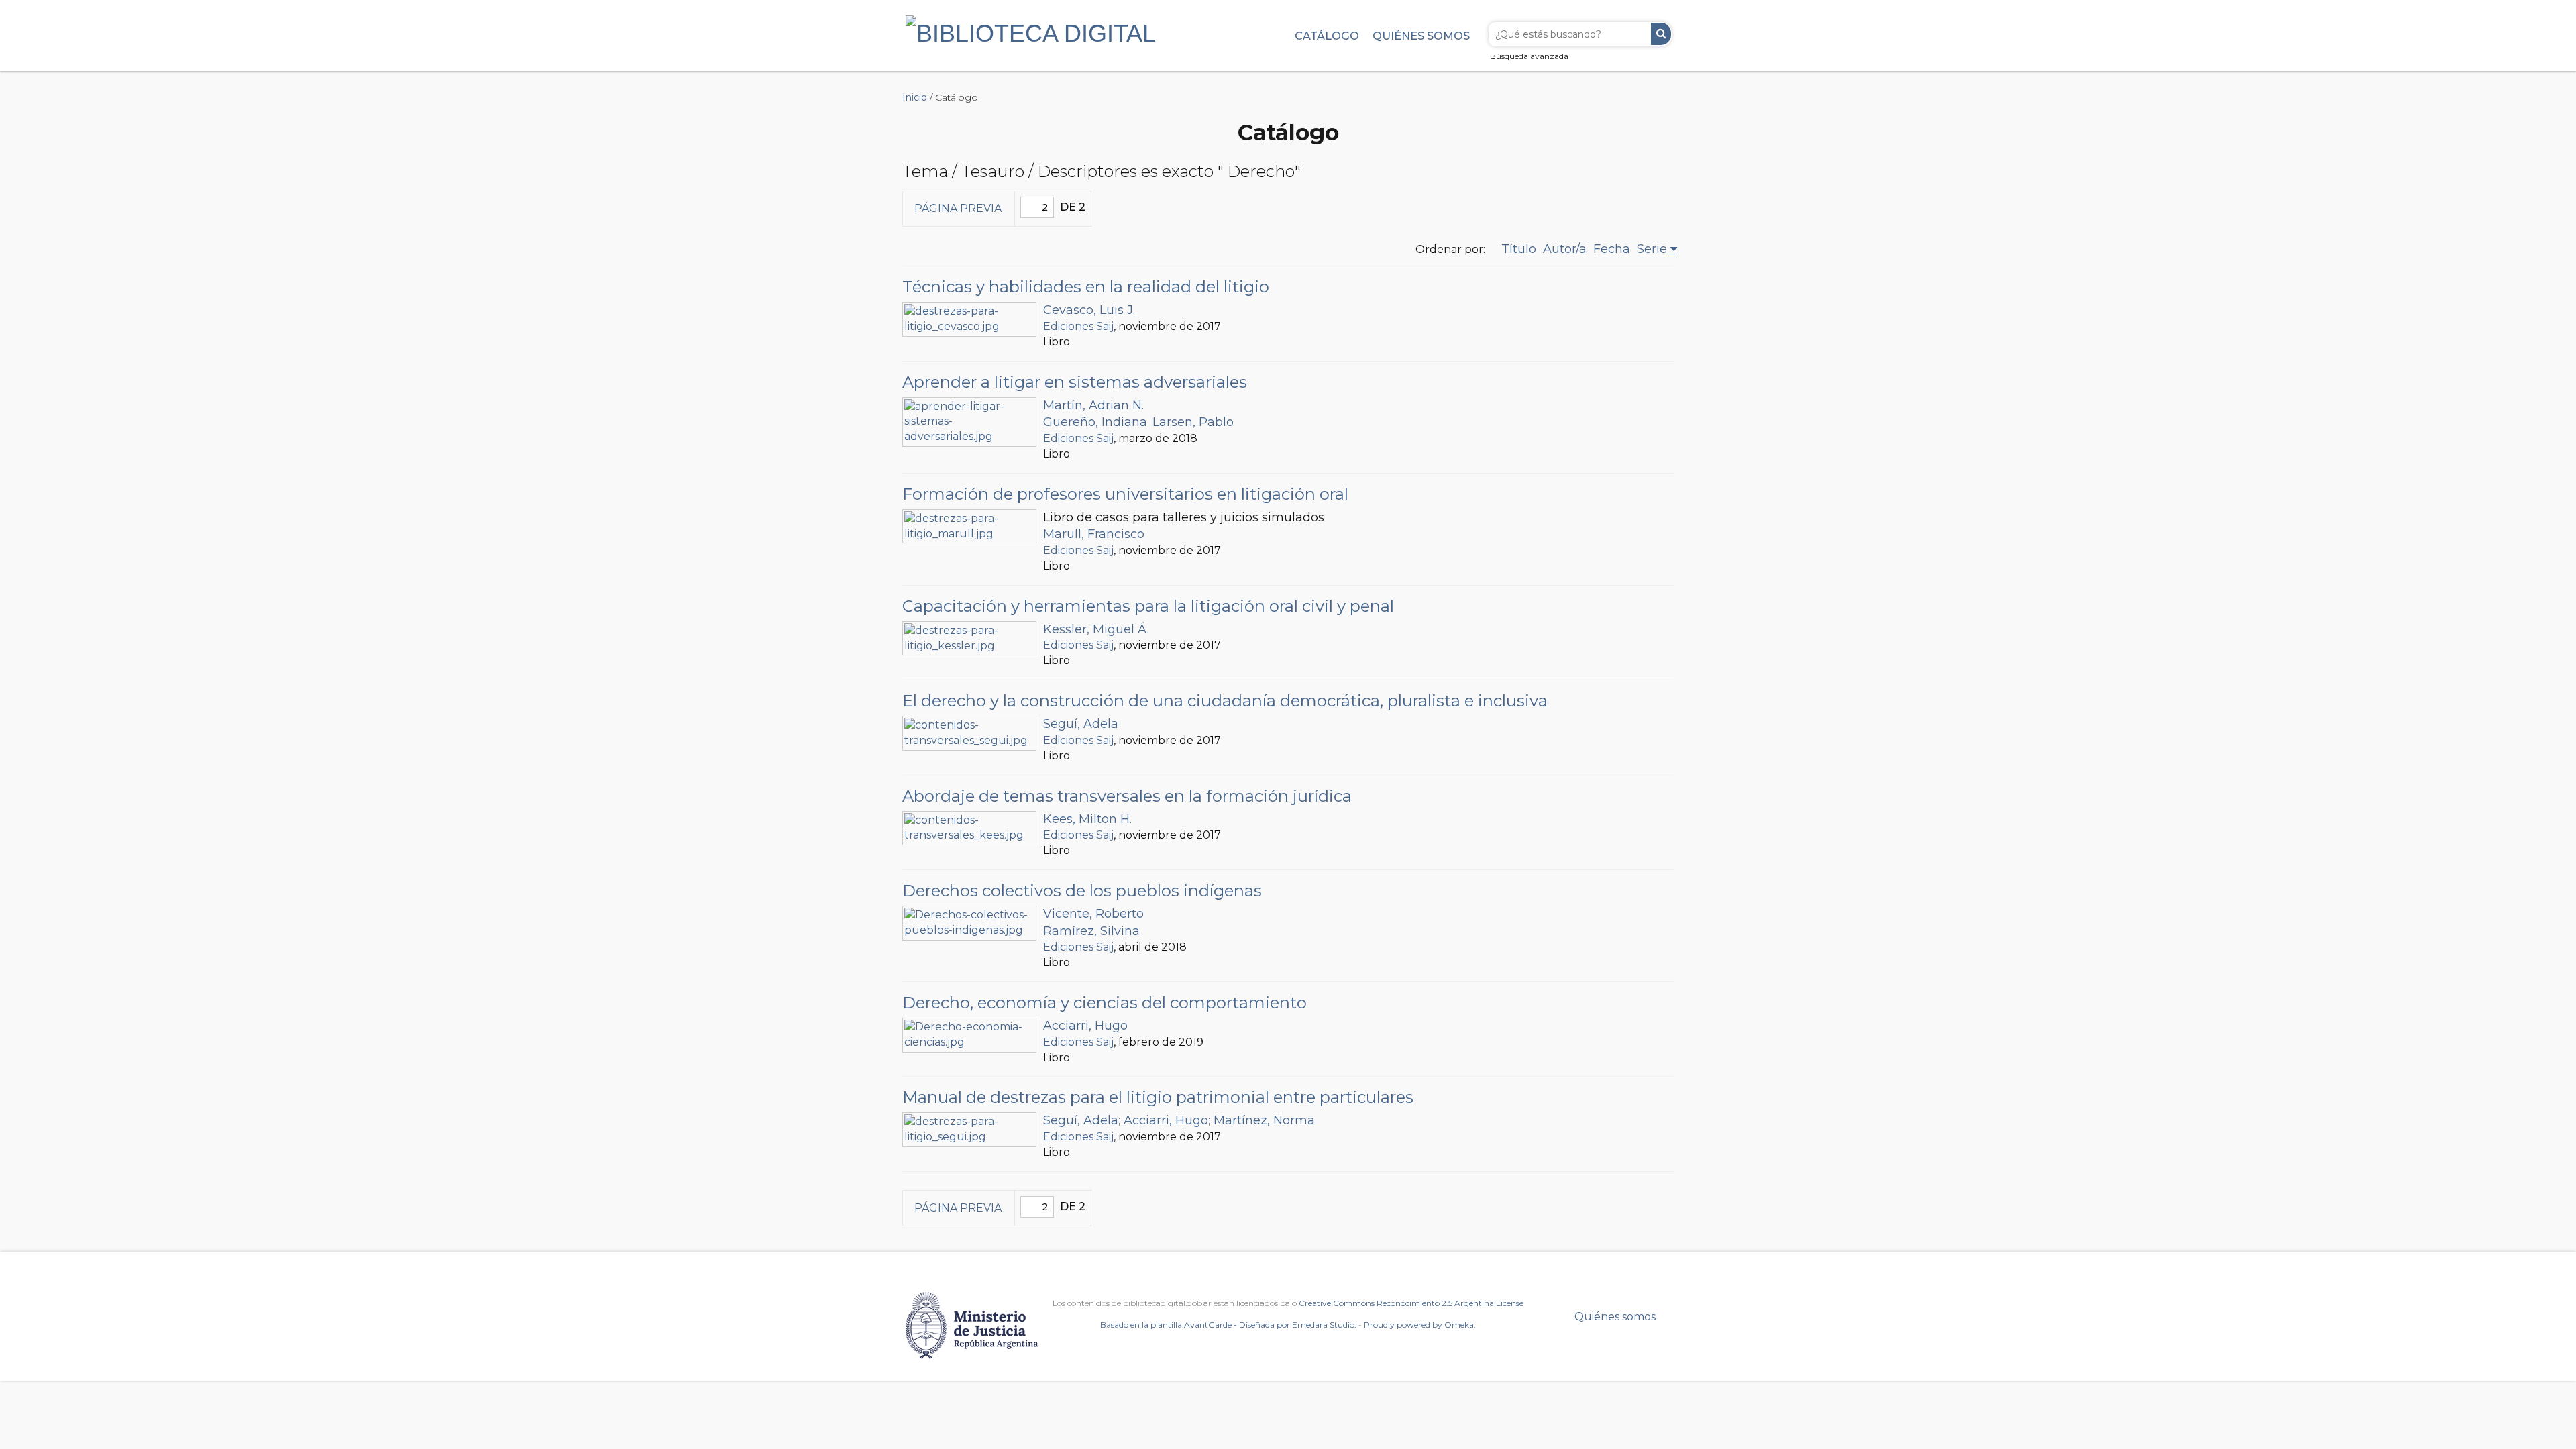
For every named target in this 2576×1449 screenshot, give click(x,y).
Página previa (958, 208)
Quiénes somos (1421, 36)
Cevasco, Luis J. (1089, 310)
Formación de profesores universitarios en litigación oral (1125, 494)
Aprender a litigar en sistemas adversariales (1075, 382)
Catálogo (1327, 36)
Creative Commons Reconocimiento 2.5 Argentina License (1411, 1303)
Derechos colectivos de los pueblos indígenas (1082, 891)
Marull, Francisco (1094, 534)
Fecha (1612, 249)
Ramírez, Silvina (1091, 931)
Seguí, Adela (1081, 724)
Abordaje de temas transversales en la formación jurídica (1127, 796)
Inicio (915, 97)
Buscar (1661, 34)
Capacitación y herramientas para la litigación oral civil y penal (1148, 606)
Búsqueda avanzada (1529, 56)
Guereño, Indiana (1095, 422)
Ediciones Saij (1078, 326)
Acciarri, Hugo (1085, 1026)
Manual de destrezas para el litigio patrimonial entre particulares (1158, 1097)
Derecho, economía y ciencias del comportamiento (1105, 1003)
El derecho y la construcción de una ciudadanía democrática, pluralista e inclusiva (1225, 701)
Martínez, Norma (1264, 1120)
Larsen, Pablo (1193, 422)
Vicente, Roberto (1093, 914)
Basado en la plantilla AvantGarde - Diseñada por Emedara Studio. (1228, 1325)
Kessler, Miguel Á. (1096, 629)
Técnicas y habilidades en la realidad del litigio (1086, 287)
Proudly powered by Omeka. (1420, 1325)
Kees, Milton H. (1087, 819)
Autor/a (1565, 249)
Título (1519, 249)
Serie (1652, 249)
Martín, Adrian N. (1093, 405)
